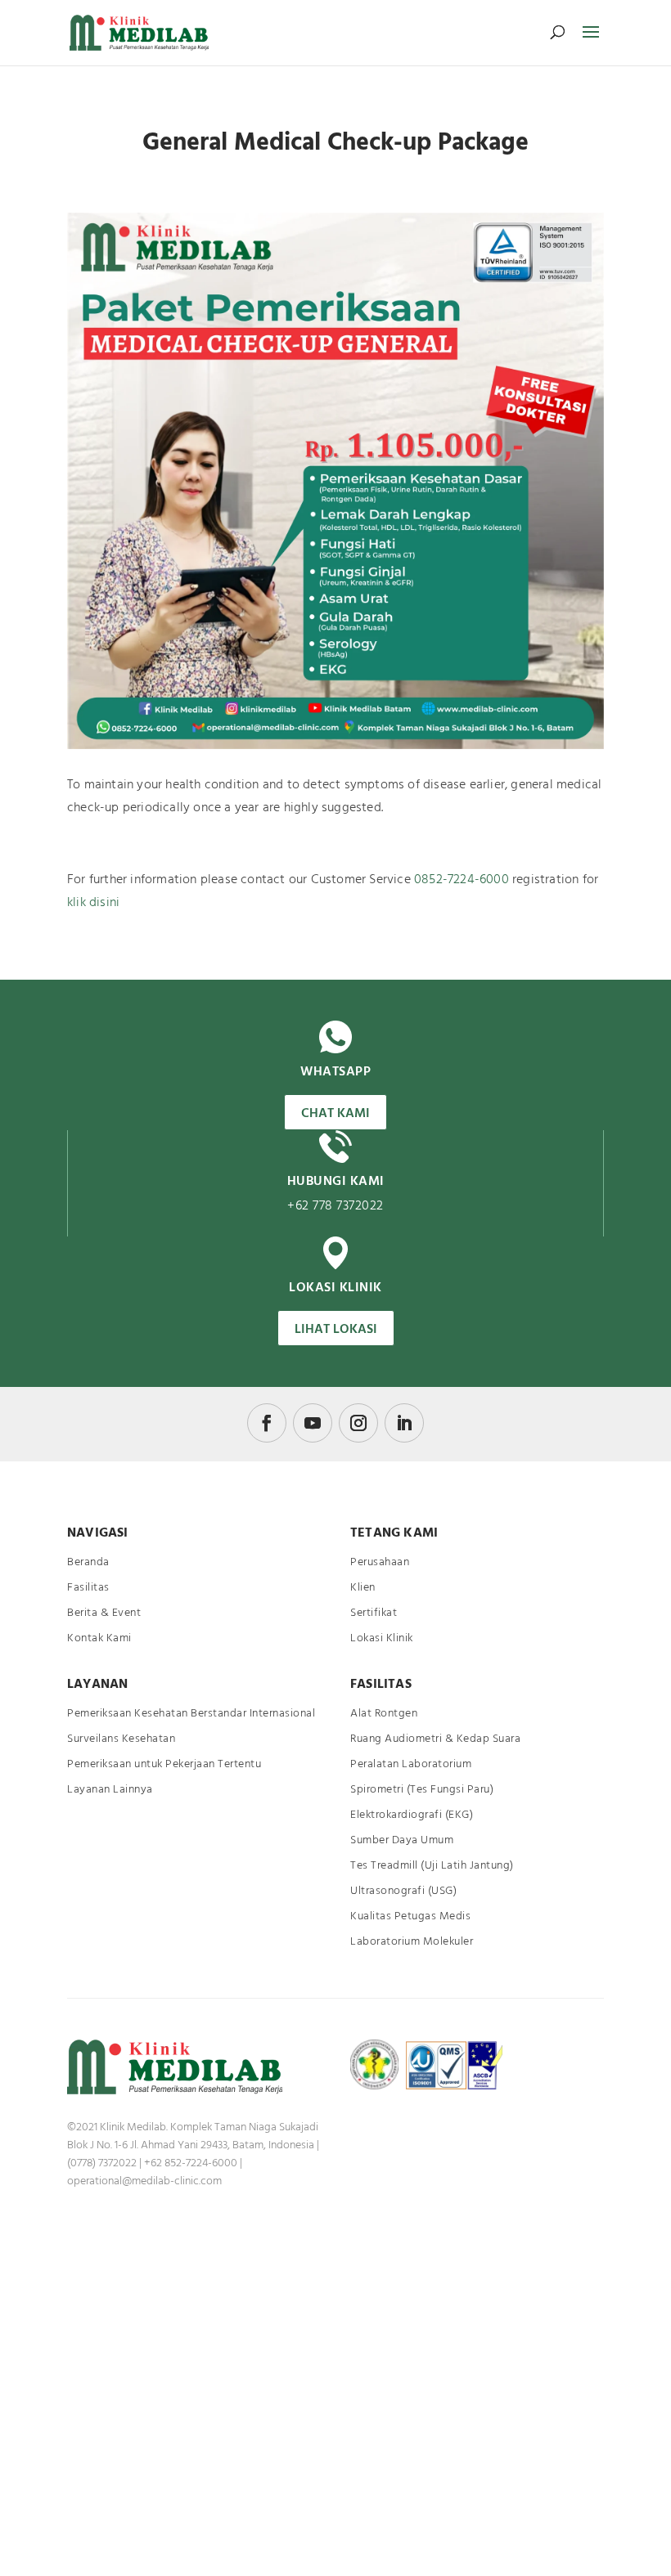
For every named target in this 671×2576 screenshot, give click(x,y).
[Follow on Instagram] (358, 1423)
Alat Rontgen (384, 1714)
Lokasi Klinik (382, 1638)
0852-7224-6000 (462, 880)
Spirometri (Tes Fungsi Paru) (422, 1790)
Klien (363, 1588)
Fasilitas (88, 1588)
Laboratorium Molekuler (412, 1942)
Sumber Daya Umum (402, 1840)
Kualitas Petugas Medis (410, 1916)
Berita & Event (104, 1613)
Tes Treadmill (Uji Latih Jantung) (432, 1866)
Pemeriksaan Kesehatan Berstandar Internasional (191, 1714)
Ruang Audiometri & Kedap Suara (435, 1739)
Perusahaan (380, 1562)
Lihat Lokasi (336, 1330)
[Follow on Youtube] (313, 1423)
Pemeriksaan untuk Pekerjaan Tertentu (164, 1764)
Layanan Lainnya (110, 1790)
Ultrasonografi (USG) (403, 1891)
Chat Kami (335, 1114)
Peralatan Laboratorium (411, 1764)
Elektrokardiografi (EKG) (412, 1815)
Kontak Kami (99, 1638)
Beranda (88, 1562)
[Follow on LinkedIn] (404, 1423)
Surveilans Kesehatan (121, 1739)
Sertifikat (374, 1613)
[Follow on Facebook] (267, 1423)
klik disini (93, 903)
